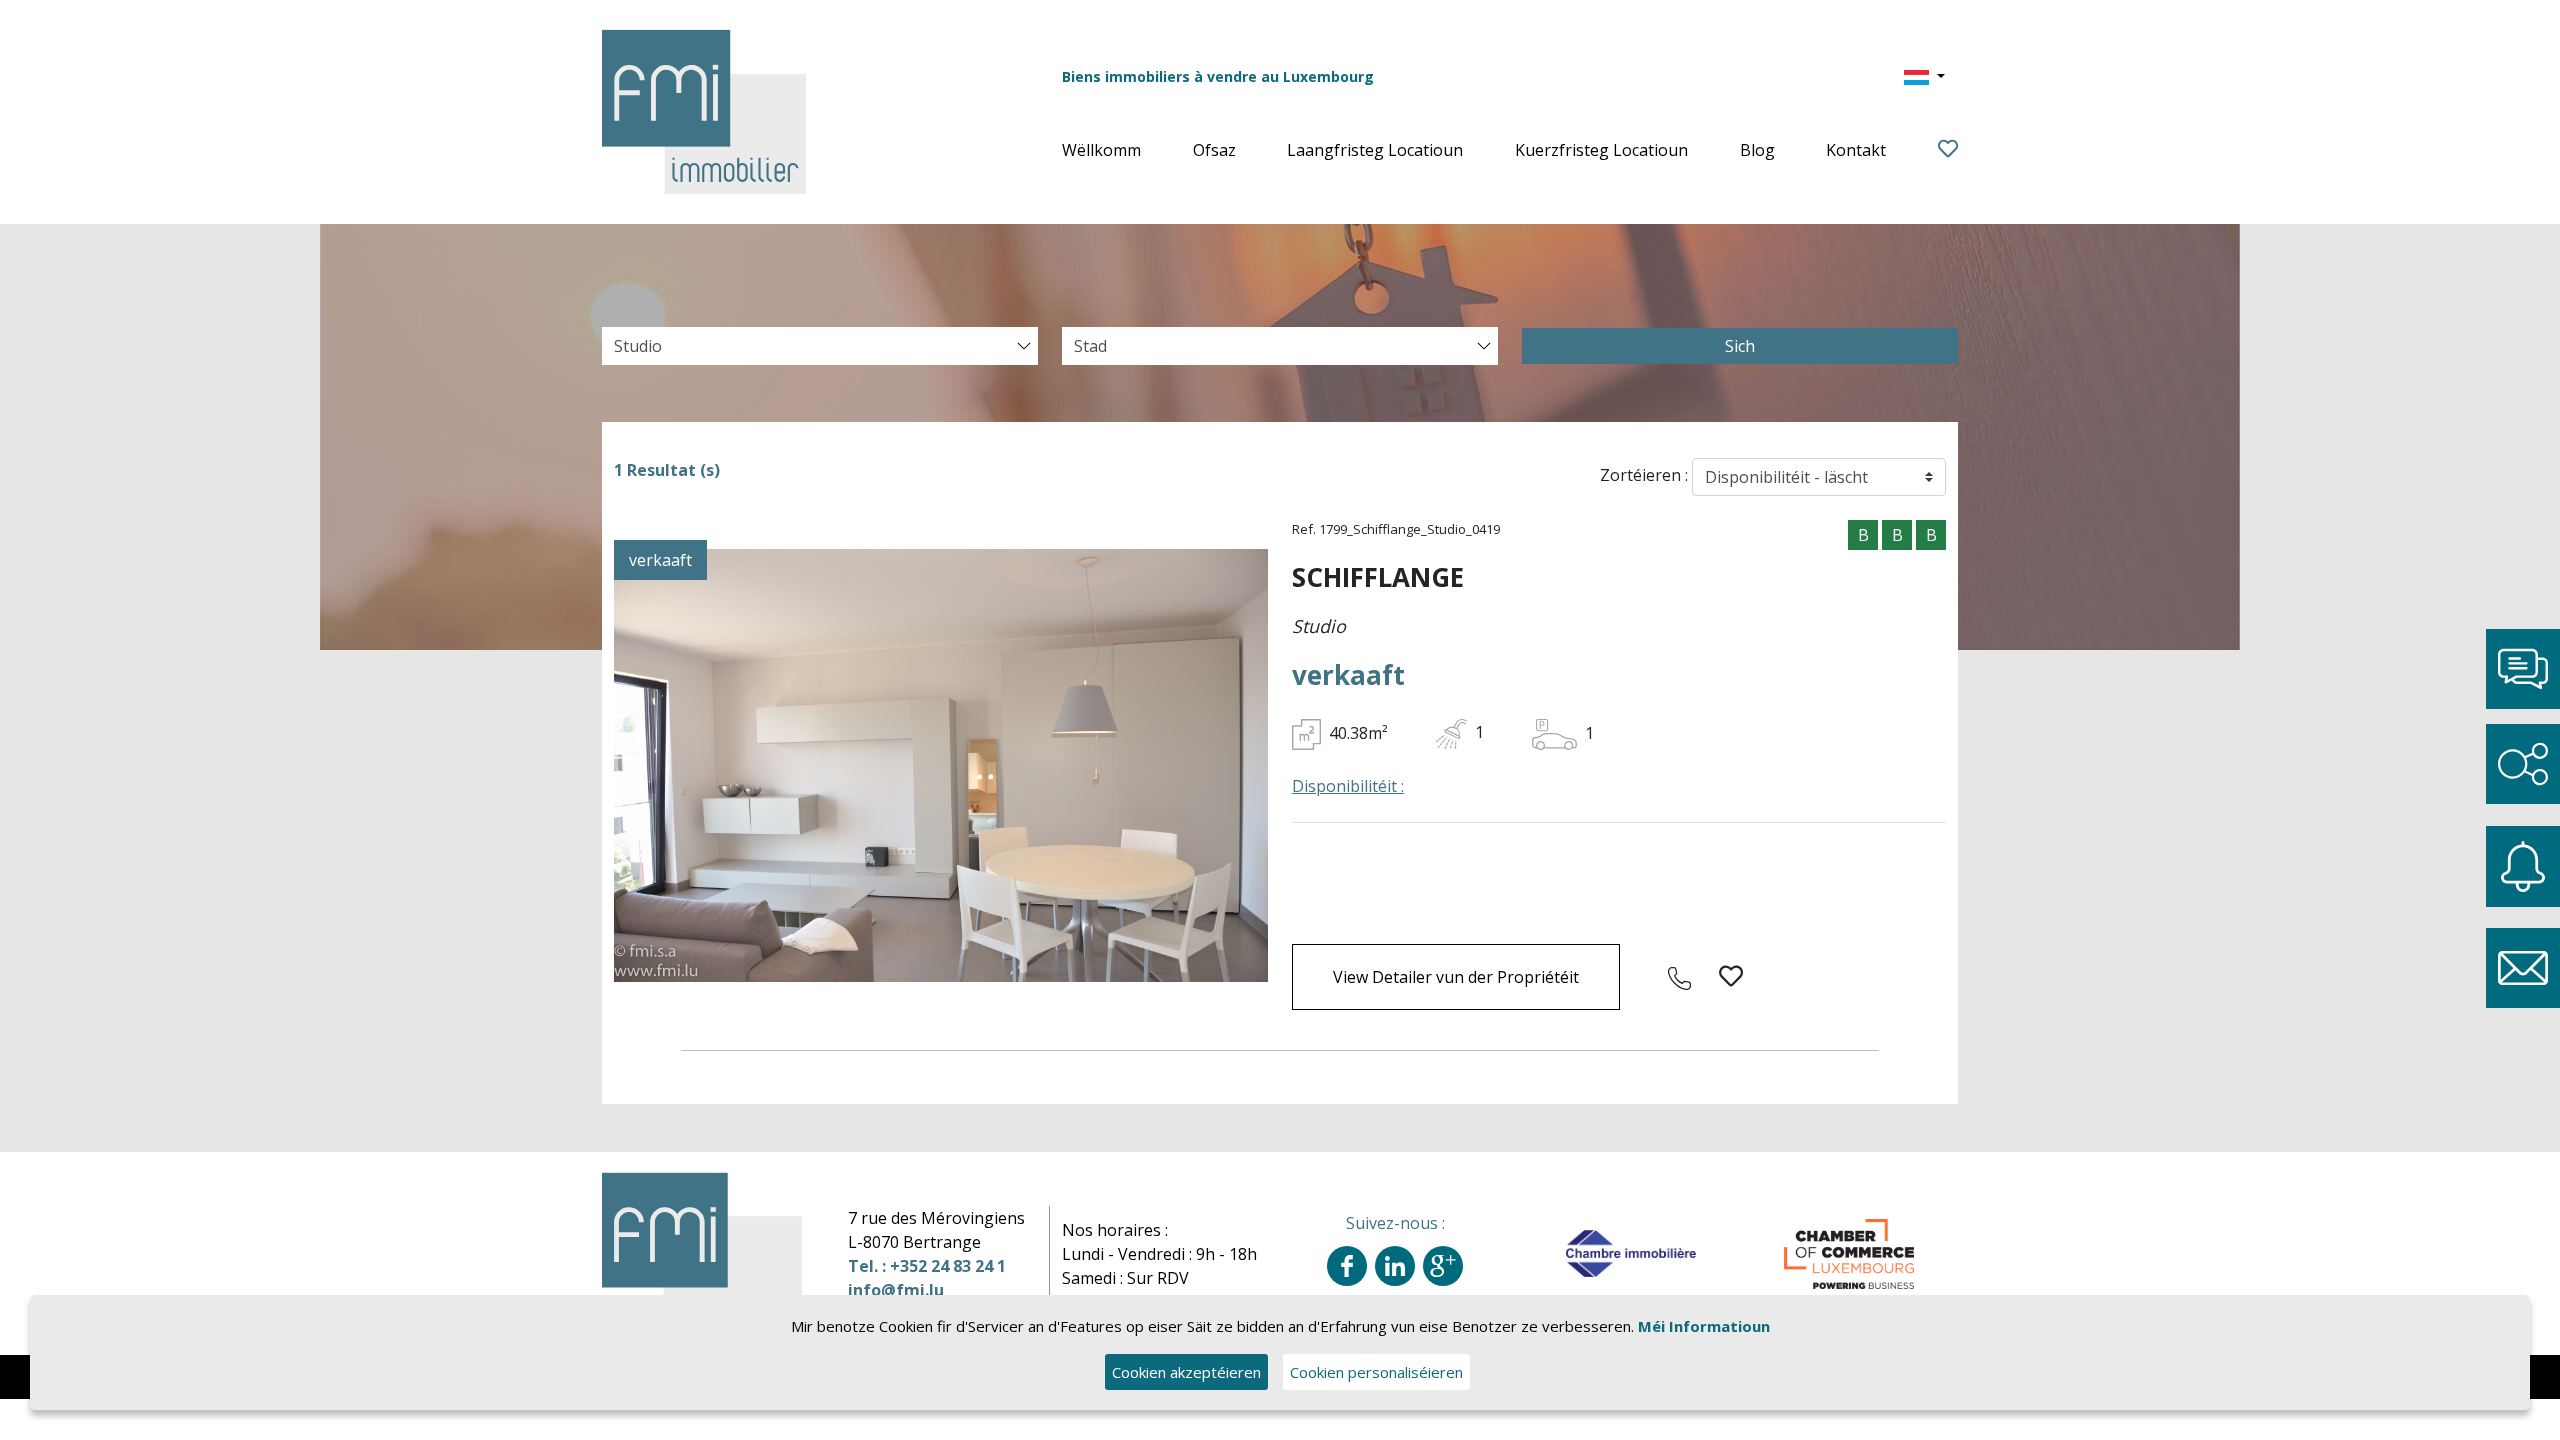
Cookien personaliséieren (1376, 1372)
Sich (1740, 346)
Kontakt (1856, 150)
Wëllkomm (1101, 150)
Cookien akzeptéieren (1186, 1372)
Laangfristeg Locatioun (1375, 150)
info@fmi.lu (896, 1290)
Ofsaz (1214, 150)
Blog (1757, 150)
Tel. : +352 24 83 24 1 (927, 1266)
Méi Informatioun (1704, 1326)
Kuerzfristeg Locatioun (1601, 150)
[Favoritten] (1948, 150)
